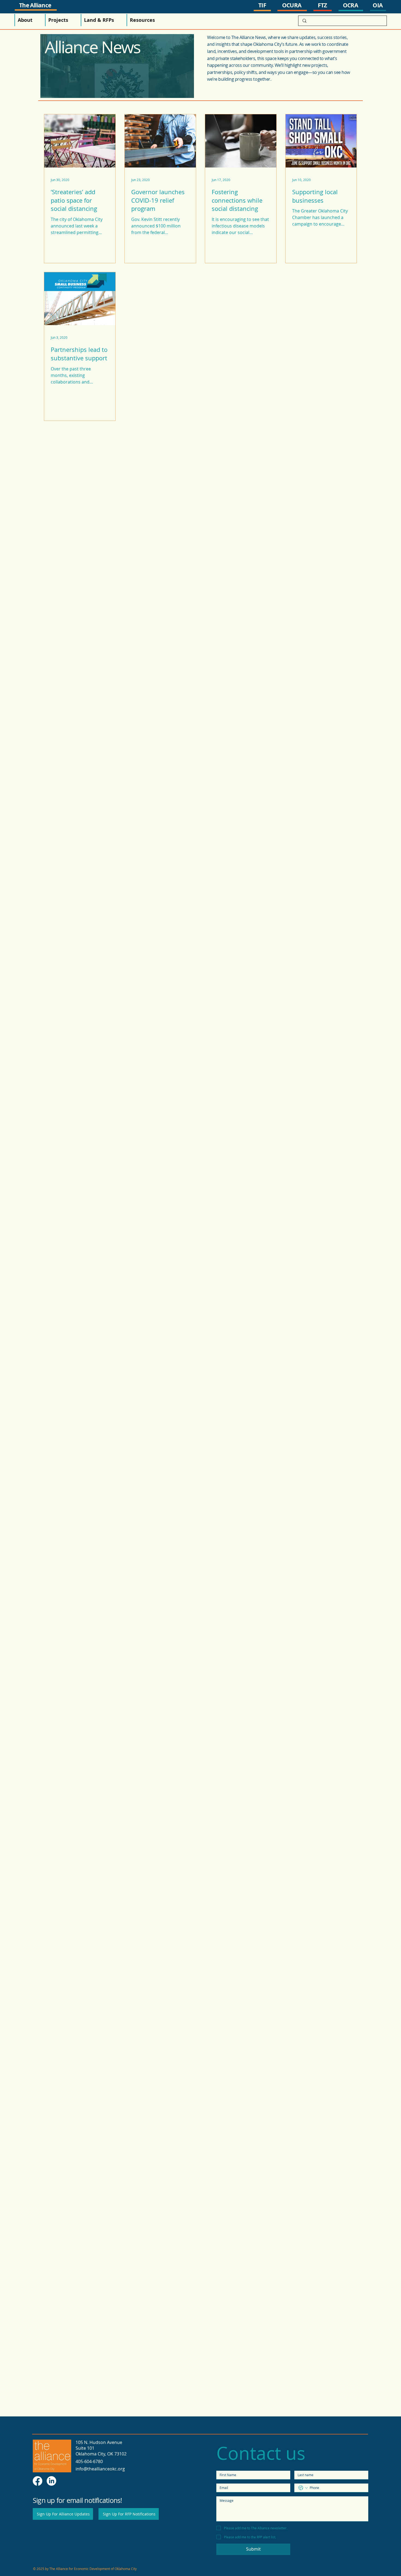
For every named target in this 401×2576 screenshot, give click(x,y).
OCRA (350, 5)
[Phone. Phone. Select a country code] (303, 2488)
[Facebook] (38, 2481)
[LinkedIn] (51, 2481)
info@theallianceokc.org (100, 2469)
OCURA (292, 5)
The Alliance (35, 5)
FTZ (322, 5)
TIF (262, 5)
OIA (378, 5)
